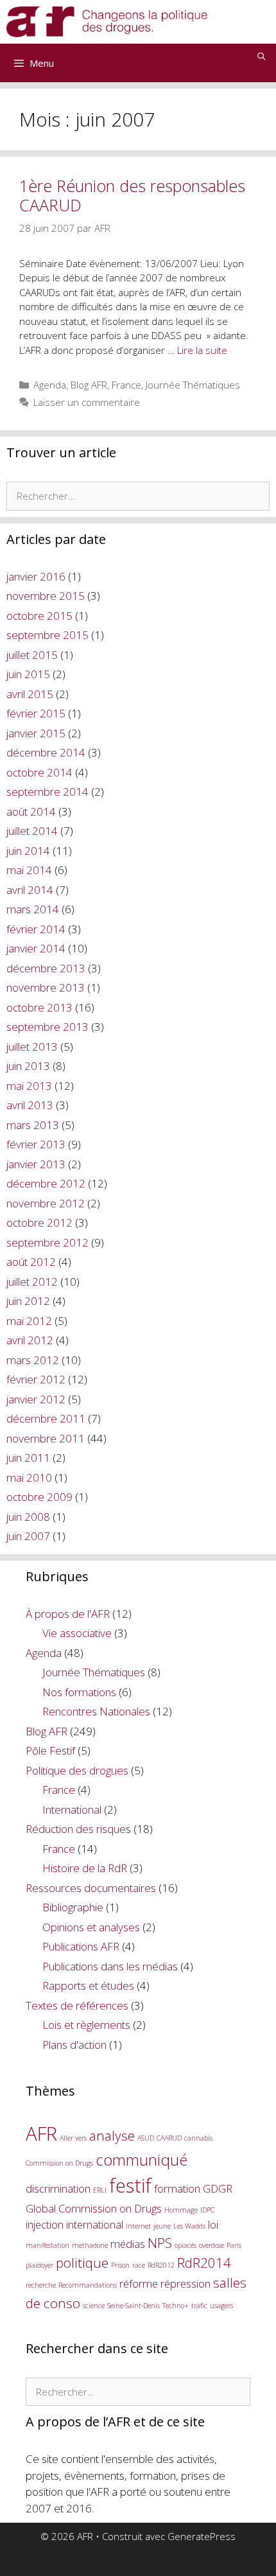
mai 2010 (29, 1477)
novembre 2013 (46, 987)
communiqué (142, 2160)
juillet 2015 (32, 655)
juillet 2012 (32, 1282)
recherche (41, 2285)
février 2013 (36, 1144)
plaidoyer (39, 2265)
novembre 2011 (46, 1438)
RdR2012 (161, 2265)
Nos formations (79, 1692)
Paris (234, 2245)
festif (130, 2186)
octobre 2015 (39, 616)
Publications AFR (81, 1946)
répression (185, 2283)
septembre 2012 (47, 1242)
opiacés (185, 2245)
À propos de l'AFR (68, 1614)
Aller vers (73, 2138)
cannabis (198, 2138)
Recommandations (88, 2285)
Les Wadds (189, 2226)
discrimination (58, 2188)
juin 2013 (28, 1066)
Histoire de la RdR (85, 1868)
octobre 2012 (39, 1222)
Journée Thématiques (193, 385)
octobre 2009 (39, 1497)
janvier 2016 (36, 576)
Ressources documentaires (91, 1888)
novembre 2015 (46, 596)
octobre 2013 (39, 1007)
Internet (138, 2226)
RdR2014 (204, 2263)
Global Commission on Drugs (94, 2208)
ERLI (100, 2190)
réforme (139, 2283)
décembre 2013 (46, 968)
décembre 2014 (46, 752)
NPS (160, 2243)
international (95, 2224)
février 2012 (36, 1379)
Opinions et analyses (91, 1927)
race (139, 2265)
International (72, 1809)
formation (177, 2188)
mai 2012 (29, 1321)
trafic (199, 2306)
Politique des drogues (77, 1770)
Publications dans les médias (110, 1966)
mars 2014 (33, 909)
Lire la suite (202, 350)
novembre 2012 (46, 1203)
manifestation (47, 2245)
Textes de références (77, 2005)
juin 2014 (28, 851)
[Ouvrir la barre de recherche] (262, 57)
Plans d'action (74, 2045)
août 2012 (31, 1262)
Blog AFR (89, 385)
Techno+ (176, 2306)
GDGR (218, 2188)
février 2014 (36, 929)
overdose (211, 2245)
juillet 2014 (32, 831)
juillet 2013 (32, 1047)
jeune (162, 2226)
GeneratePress (202, 2536)
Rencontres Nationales (96, 1711)
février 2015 (36, 713)
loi (213, 2224)
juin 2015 (28, 674)
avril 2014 (30, 890)
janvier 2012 (36, 1399)
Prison (120, 2265)
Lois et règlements (86, 2025)
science (94, 2306)
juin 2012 (28, 1301)
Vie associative (77, 1633)
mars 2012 (33, 1360)
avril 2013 (30, 1105)
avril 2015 (30, 694)
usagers (221, 2306)
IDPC (207, 2210)
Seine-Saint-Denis (134, 2306)
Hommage (181, 2210)
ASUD (146, 2138)
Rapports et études (88, 1985)
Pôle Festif (50, 1750)
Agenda (50, 385)
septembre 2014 (47, 792)
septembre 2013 (47, 1027)
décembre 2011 (46, 1418)
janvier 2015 (36, 733)
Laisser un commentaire (87, 402)
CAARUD (169, 2138)
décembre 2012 (46, 1183)
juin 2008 (28, 1517)
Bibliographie (73, 1907)
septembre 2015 (47, 635)
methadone (90, 2245)
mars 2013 (33, 1125)
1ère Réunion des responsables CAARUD (132, 195)
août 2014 (31, 811)
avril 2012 (30, 1340)
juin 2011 (28, 1458)
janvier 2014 (36, 948)
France (126, 385)
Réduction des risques (78, 1829)
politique (82, 2263)
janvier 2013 (36, 1164)
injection (45, 2224)
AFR (41, 2134)
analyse (112, 2135)
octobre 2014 (39, 772)
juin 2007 (28, 1536)
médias (128, 2244)
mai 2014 (29, 870)
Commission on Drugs (59, 2163)
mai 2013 (29, 1086)
